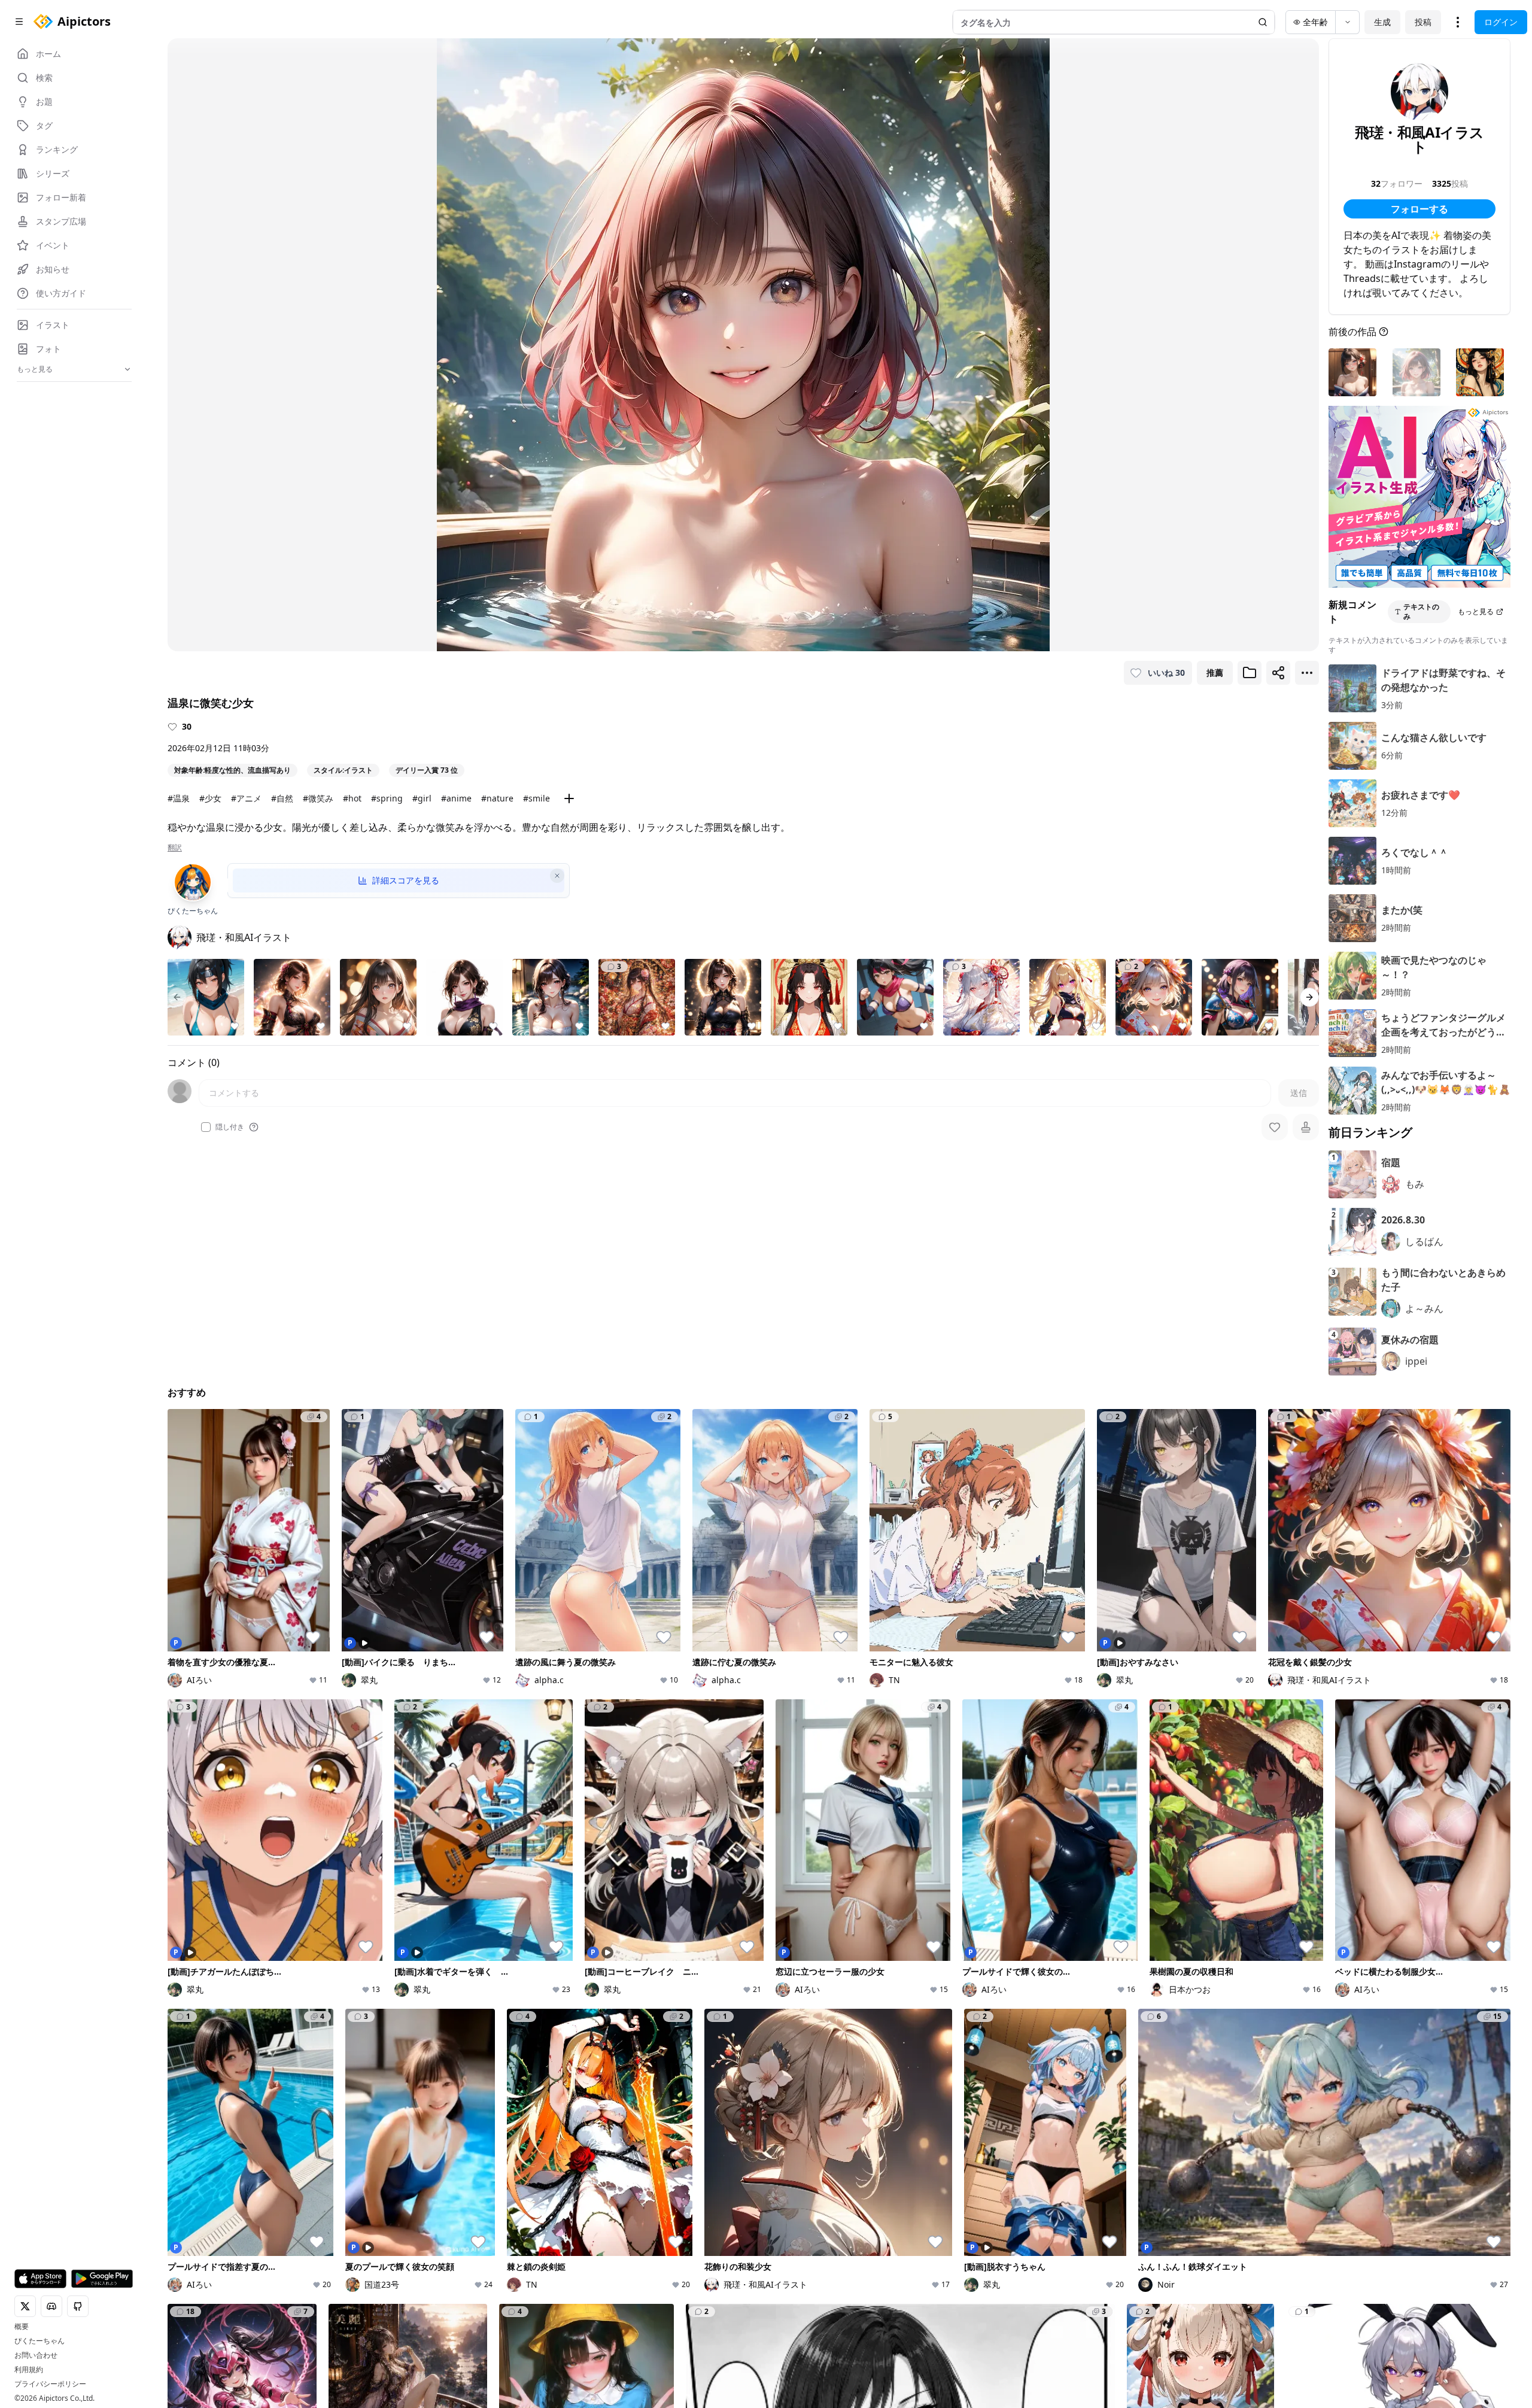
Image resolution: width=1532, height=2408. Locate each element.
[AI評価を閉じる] (557, 876)
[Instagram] (213, 2134)
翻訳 (175, 848)
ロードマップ (1332, 2031)
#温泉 (179, 798)
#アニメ (246, 798)
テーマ (408, 2048)
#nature (497, 798)
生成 (1382, 22)
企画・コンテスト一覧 (1121, 2014)
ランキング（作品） (889, 2014)
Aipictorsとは (1332, 2014)
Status (1082, 2134)
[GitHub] (232, 2134)
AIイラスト (417, 2014)
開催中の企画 (1104, 2031)
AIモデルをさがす (656, 2048)
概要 (22, 2327)
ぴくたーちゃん (39, 2341)
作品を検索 (644, 2014)
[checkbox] (206, 1127)
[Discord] (194, 2134)
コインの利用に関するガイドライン (867, 2134)
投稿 (1423, 22)
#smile (536, 798)
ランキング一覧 (880, 2048)
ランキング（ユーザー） (897, 2031)
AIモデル (412, 2065)
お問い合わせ (36, 2355)
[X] (175, 2134)
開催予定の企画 (1108, 2048)
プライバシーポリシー (50, 2384)
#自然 (282, 798)
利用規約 (29, 2370)
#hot (352, 798)
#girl (422, 798)
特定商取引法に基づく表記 (740, 2134)
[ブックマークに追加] (1250, 673)
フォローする (1419, 209)
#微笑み (318, 798)
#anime (456, 798)
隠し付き (230, 1127)
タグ (404, 2081)
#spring (387, 798)
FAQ (951, 2134)
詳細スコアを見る (406, 880)
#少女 (210, 798)
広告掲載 (1045, 2134)
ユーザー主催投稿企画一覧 (1129, 2065)
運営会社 (1119, 2134)
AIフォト (412, 2031)
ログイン (1501, 22)
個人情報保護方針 (646, 2134)
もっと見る (1476, 611)
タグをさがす (648, 2031)
